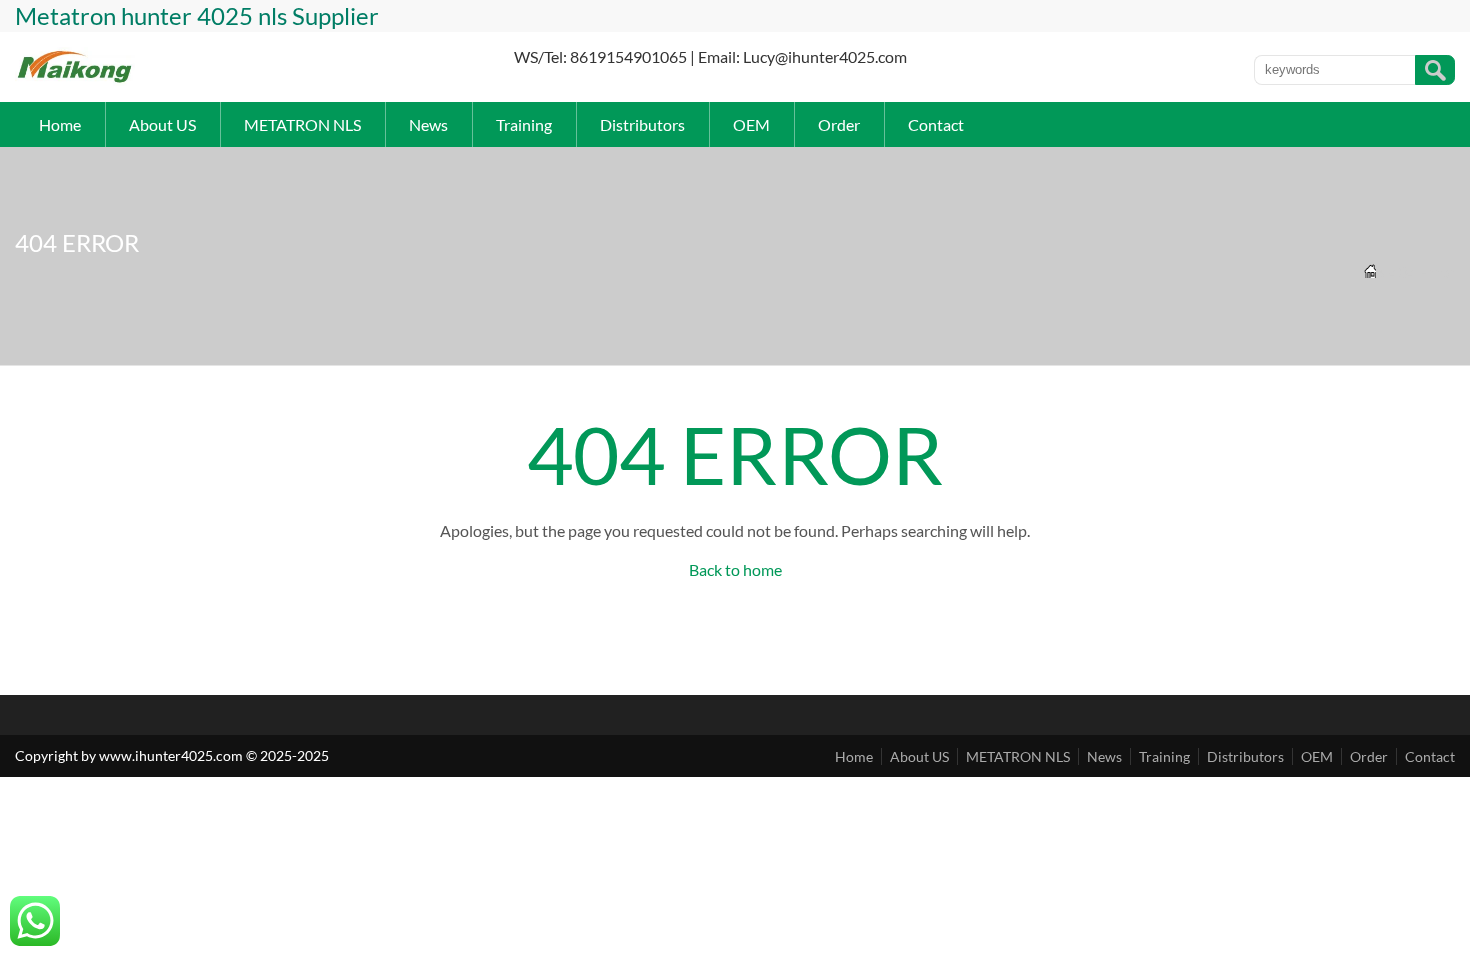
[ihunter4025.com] (75, 80)
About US (162, 124)
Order (839, 124)
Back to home (735, 569)
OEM (751, 124)
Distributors (642, 124)
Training (524, 124)
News (428, 124)
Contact (936, 124)
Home (60, 124)
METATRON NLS (302, 124)
